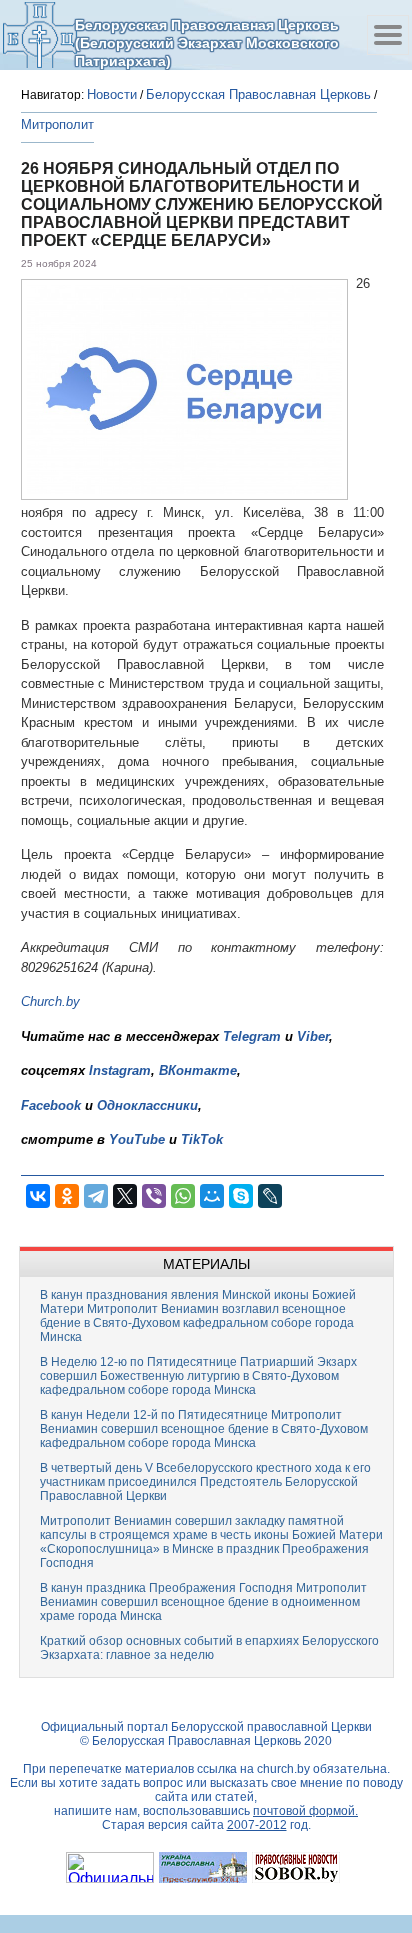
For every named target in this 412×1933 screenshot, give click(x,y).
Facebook (51, 1105)
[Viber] (154, 1196)
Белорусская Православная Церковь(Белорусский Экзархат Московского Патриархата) (207, 42)
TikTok (202, 1139)
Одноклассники (147, 1105)
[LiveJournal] (270, 1196)
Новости (112, 94)
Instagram (120, 1070)
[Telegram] (96, 1196)
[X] (125, 1196)
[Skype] (241, 1196)
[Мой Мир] (212, 1196)
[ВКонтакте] (38, 1196)
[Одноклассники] (67, 1196)
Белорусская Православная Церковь (258, 94)
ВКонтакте (198, 1070)
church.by (283, 1769)
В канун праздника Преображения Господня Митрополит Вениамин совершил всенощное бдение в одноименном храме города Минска (203, 1602)
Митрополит (57, 124)
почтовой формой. (305, 1811)
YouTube (139, 1139)
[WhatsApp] (183, 1196)
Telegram (252, 1036)
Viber (313, 1036)
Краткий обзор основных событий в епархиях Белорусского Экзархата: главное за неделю (209, 1648)
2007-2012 (257, 1825)
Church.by (50, 1001)
